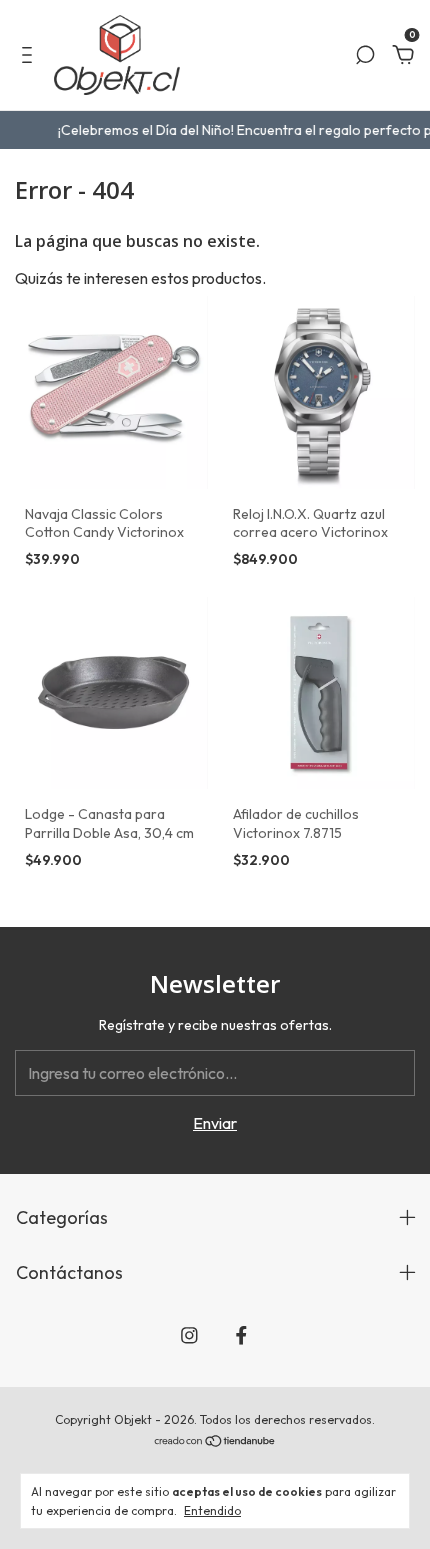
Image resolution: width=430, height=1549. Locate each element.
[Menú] (30, 56)
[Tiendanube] (215, 1442)
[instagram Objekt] (189, 1335)
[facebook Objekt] (241, 1335)
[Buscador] (365, 56)
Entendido (212, 1510)
